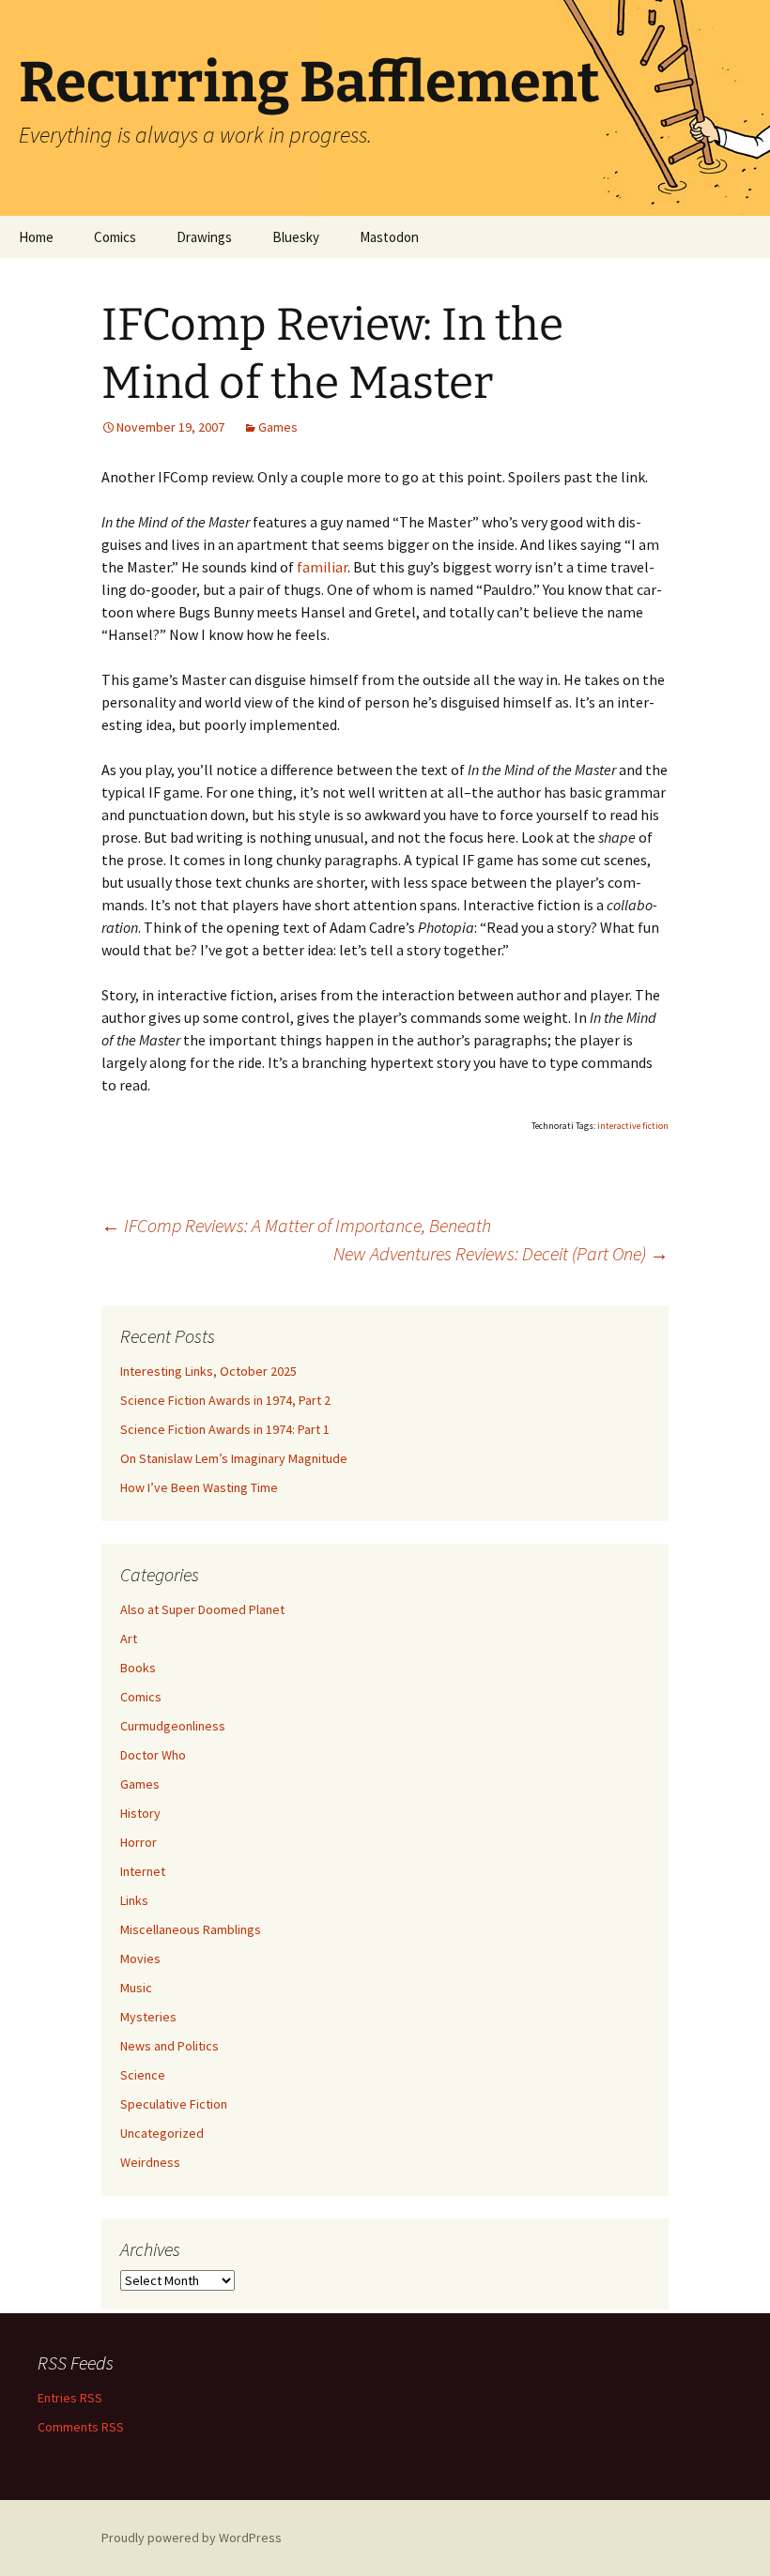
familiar (322, 567)
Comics (115, 237)
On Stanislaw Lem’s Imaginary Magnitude (234, 1458)
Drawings (204, 237)
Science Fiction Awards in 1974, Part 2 (225, 1400)
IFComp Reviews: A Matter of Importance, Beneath (296, 1225)
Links (134, 1900)
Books (138, 1668)
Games (278, 427)
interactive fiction (633, 1126)
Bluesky (296, 237)
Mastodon (389, 237)
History (140, 1813)
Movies (140, 1959)
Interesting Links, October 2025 (208, 1371)
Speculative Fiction (174, 2104)
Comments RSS (81, 2427)
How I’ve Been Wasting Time (199, 1487)
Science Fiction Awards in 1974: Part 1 (225, 1429)
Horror (139, 1842)
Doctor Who (153, 1755)
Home (36, 237)
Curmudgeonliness (173, 1726)
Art (129, 1639)
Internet (143, 1871)
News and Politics (169, 2046)
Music (136, 1988)
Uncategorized (162, 2133)
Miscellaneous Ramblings (191, 1929)
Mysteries (148, 2017)
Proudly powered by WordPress (192, 2538)
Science (143, 2075)
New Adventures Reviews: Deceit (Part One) (501, 1253)
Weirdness (150, 2162)
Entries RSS (70, 2398)
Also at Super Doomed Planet (202, 1609)
